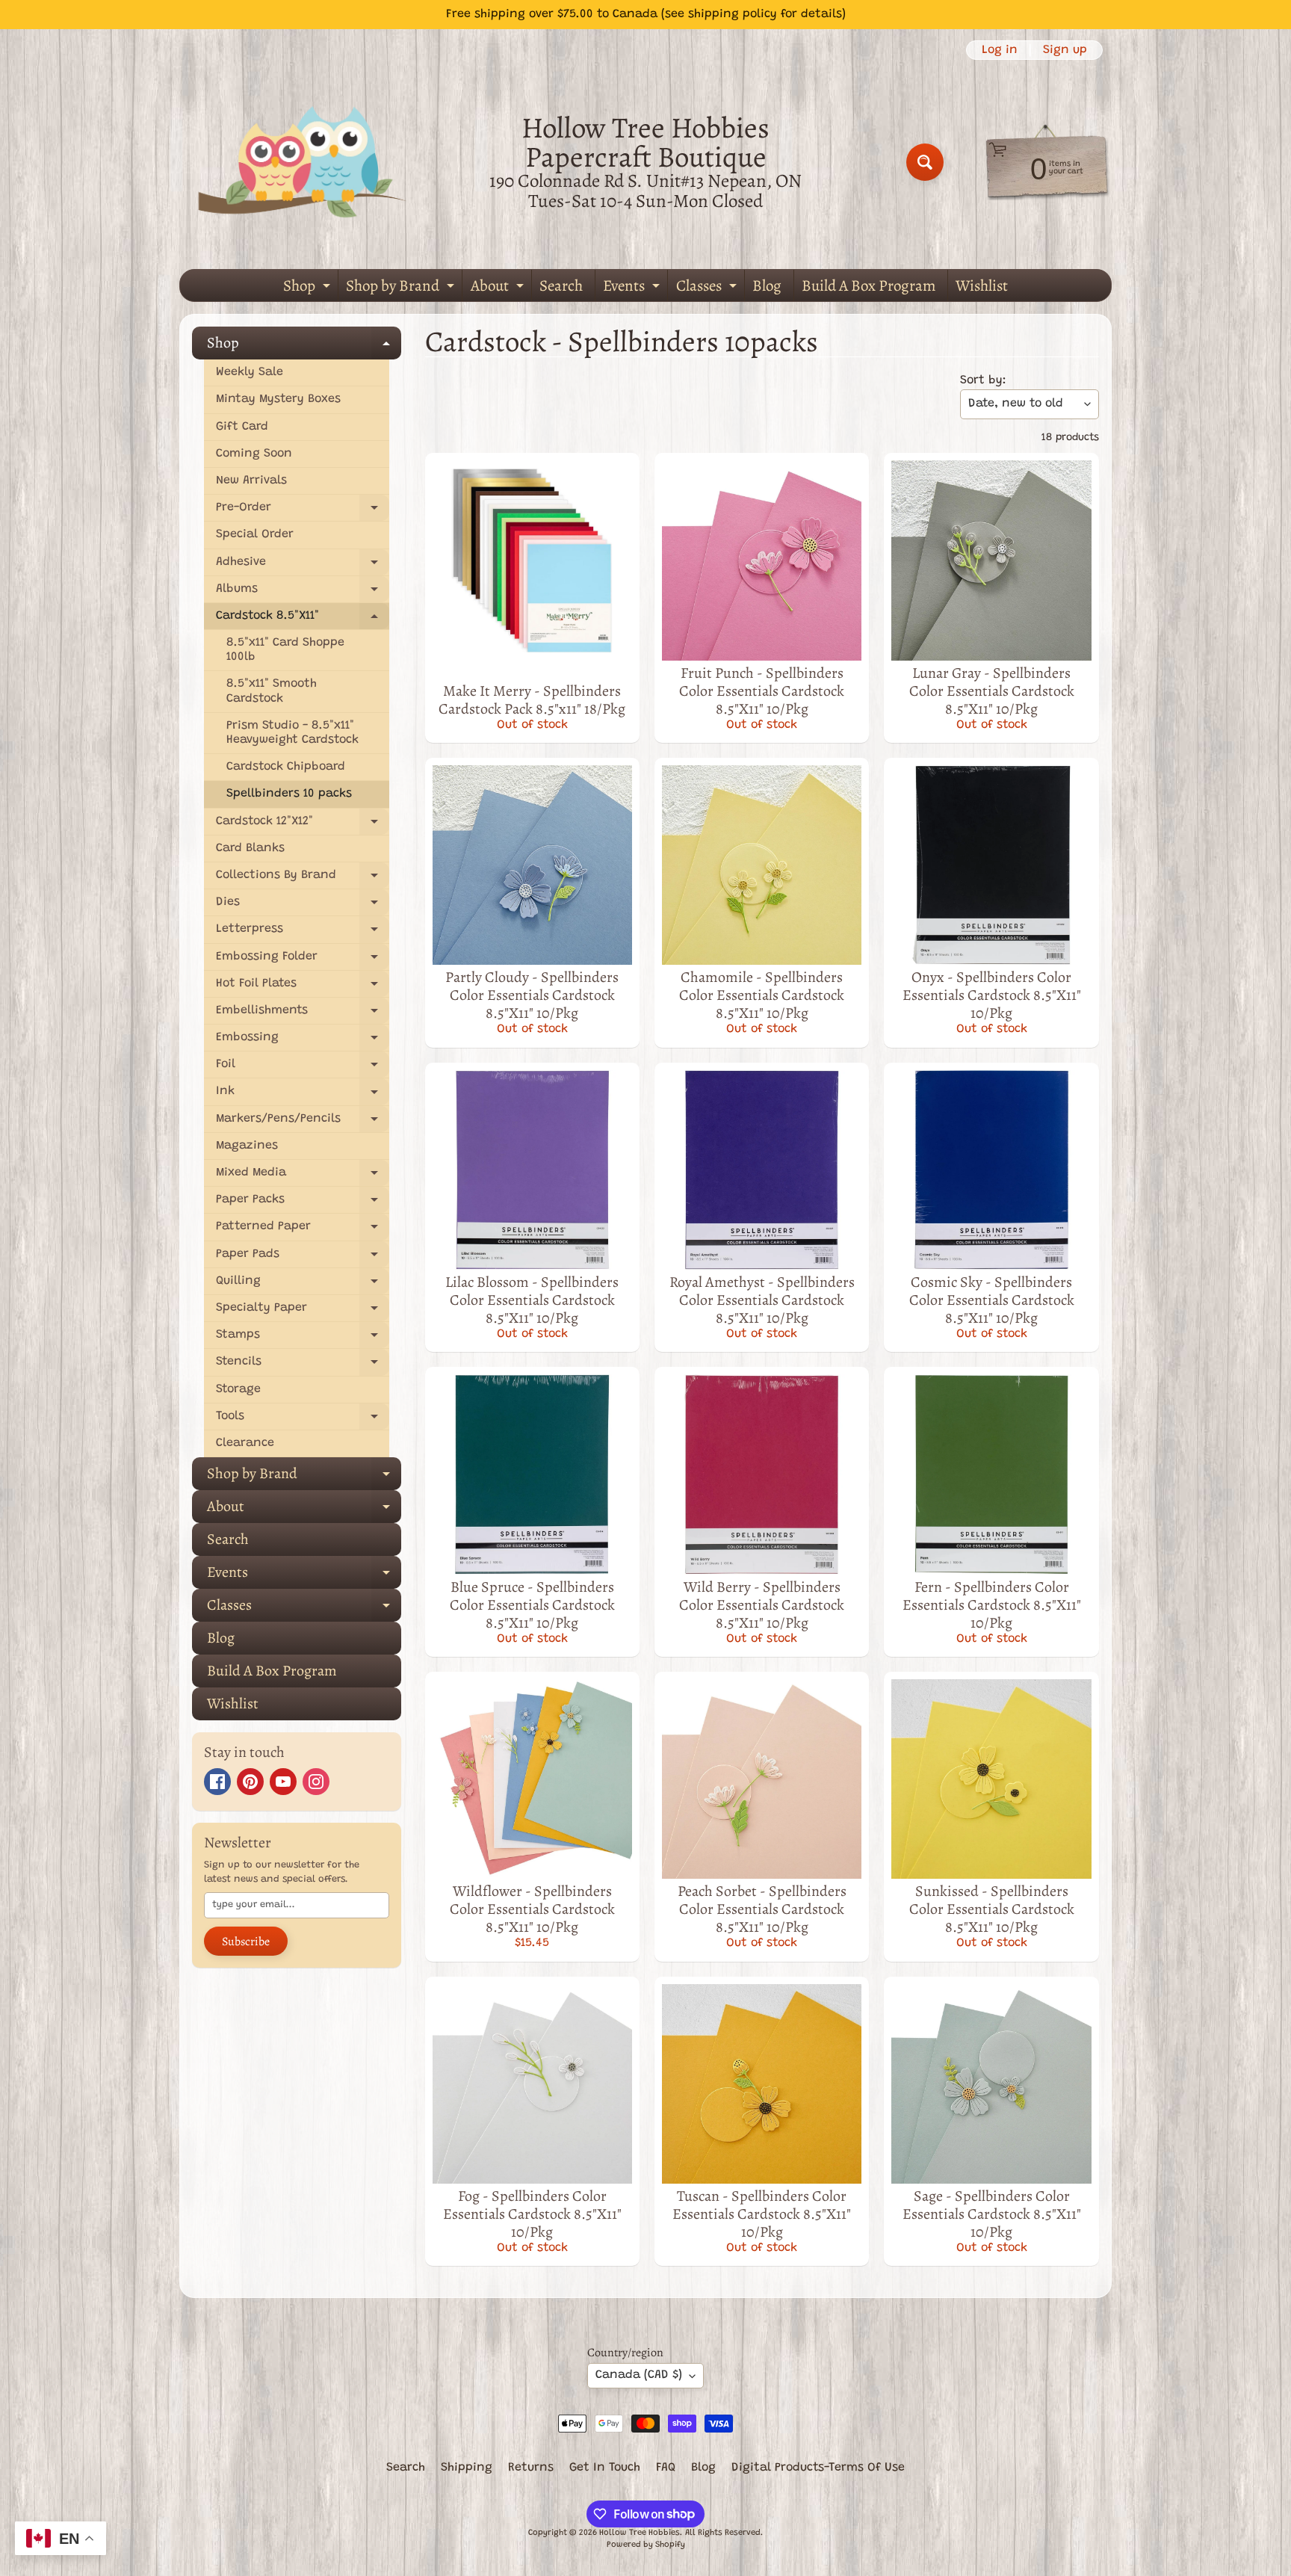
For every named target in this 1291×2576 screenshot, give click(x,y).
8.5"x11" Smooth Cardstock (272, 691)
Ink (303, 1095)
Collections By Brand (303, 879)
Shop (309, 288)
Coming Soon (254, 454)
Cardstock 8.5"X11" (303, 620)
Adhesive (303, 566)
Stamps (303, 1339)
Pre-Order (303, 512)
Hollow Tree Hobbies (640, 2533)
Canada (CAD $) (639, 2375)
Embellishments (303, 1014)
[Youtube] (283, 1782)
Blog (767, 285)
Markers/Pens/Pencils (303, 1123)
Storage (238, 1389)
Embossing (303, 1041)
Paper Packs (303, 1204)
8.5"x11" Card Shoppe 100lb (285, 650)
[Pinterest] (250, 1782)
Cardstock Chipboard (286, 767)
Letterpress (303, 933)
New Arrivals (251, 481)
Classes (708, 288)
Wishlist (982, 285)
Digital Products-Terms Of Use (818, 2468)
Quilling (303, 1285)
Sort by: (983, 380)
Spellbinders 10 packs (289, 794)
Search (561, 285)
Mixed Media (303, 1177)
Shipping (467, 2468)
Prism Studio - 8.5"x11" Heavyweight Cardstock (292, 733)
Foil (303, 1068)
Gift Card (242, 427)
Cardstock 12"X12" (303, 825)
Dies (303, 906)
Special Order (255, 534)
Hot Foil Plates (303, 988)
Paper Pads (303, 1258)
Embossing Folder (303, 961)
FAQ (666, 2468)
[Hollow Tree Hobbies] (303, 162)
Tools (303, 1420)
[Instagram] (316, 1782)
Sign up (1065, 50)
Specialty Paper (303, 1312)
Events (633, 288)
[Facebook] (217, 1782)
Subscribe (246, 1942)
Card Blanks (250, 848)
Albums (303, 593)
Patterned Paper (303, 1230)
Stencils (303, 1366)
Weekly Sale (250, 372)
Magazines (247, 1146)
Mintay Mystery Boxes (278, 399)
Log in (1000, 50)
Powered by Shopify (646, 2545)
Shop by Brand (402, 288)
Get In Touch (605, 2468)
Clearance (245, 1443)
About (499, 288)
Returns (531, 2468)
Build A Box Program (869, 285)
